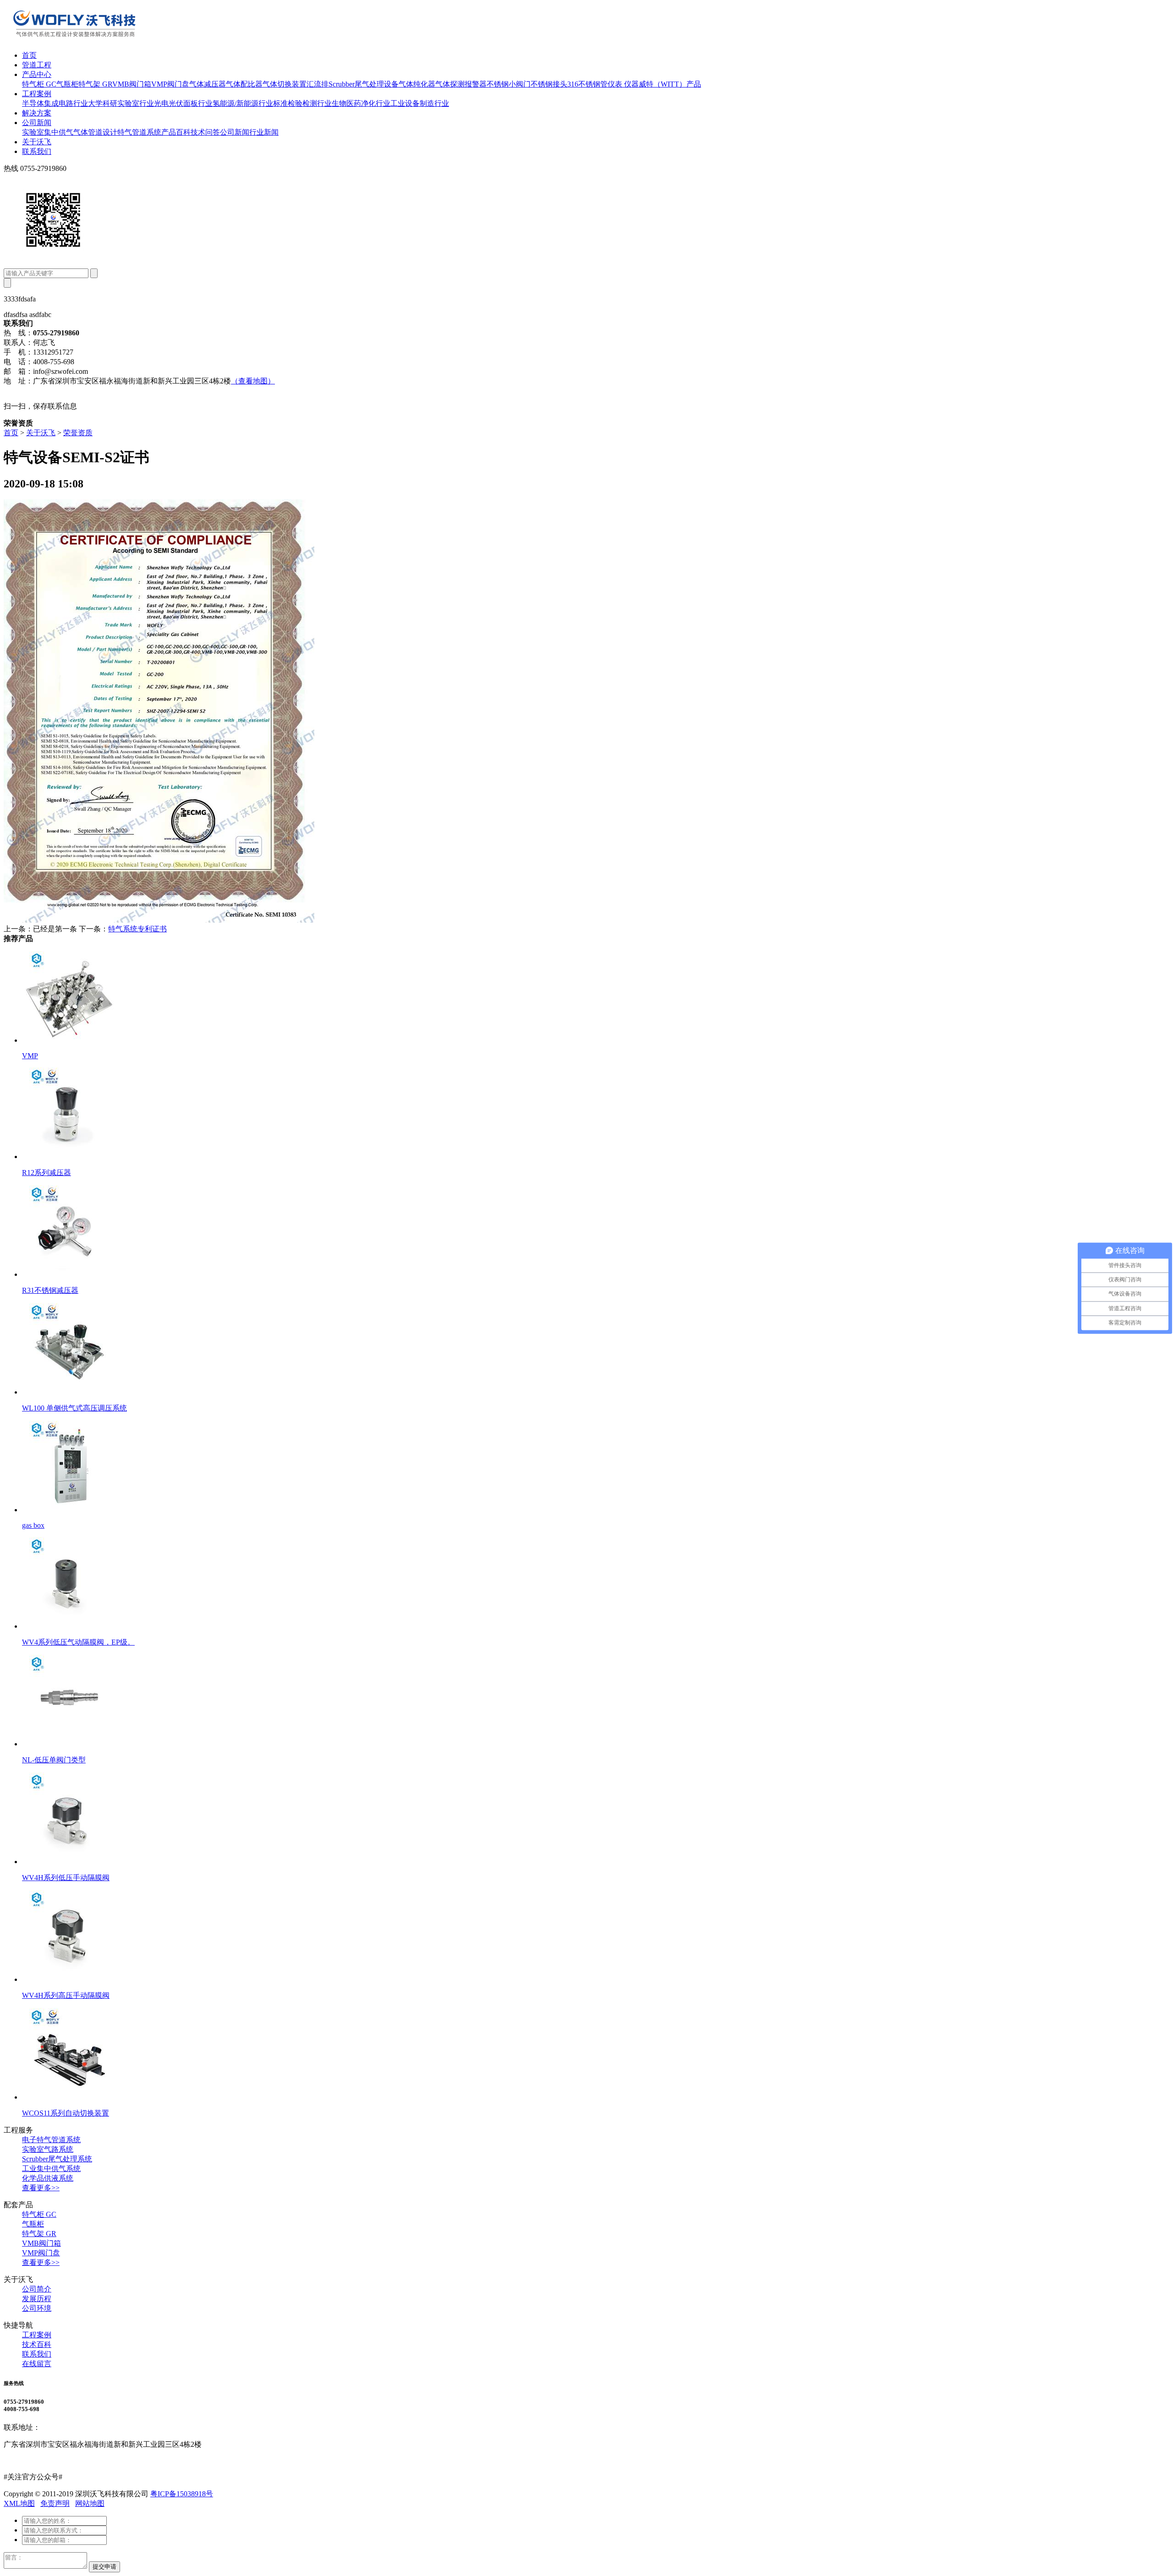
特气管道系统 (139, 132)
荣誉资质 (78, 433)
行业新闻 (264, 132)
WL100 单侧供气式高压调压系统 (74, 1408)
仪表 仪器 (623, 84)
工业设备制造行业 (420, 103)
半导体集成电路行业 (55, 103)
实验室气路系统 (48, 2149)
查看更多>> (41, 2188)
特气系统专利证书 (137, 929)
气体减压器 (208, 84)
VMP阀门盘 (170, 84)
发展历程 (37, 2299)
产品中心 (37, 74)
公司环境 (37, 2308)
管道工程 (37, 65)
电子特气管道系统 (51, 2140)
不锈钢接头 (549, 84)
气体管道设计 (95, 132)
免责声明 (55, 2503)
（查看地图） (253, 381)
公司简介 (37, 2289)
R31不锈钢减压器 (50, 1290)
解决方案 (37, 113)
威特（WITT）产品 (670, 84)
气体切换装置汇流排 (296, 84)
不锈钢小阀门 (509, 84)
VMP (30, 1056)
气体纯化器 (417, 84)
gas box (33, 1525)
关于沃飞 (37, 142)
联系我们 (37, 151)
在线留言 (37, 2364)
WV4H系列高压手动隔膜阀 (66, 1995)
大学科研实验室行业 (121, 103)
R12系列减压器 (47, 1173)
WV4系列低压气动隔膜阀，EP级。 (78, 1642)
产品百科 (176, 132)
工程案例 (37, 94)
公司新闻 (37, 123)
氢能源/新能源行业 (243, 103)
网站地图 (90, 2503)
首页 (29, 55)
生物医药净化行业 (361, 103)
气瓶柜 (67, 84)
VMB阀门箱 (132, 84)
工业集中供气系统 (51, 2169)
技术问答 (205, 132)
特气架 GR (95, 84)
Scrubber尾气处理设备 (364, 84)
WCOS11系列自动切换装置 (66, 2113)
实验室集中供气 (48, 132)
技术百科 (37, 2344)
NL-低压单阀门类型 (54, 1760)
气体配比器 (244, 84)
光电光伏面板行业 (183, 103)
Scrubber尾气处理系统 (57, 2159)
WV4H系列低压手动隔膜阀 (66, 1878)
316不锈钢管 (587, 84)
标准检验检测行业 (302, 103)
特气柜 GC (39, 84)
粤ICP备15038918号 (182, 2494)
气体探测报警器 (461, 84)
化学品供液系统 (48, 2178)
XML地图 (19, 2503)
